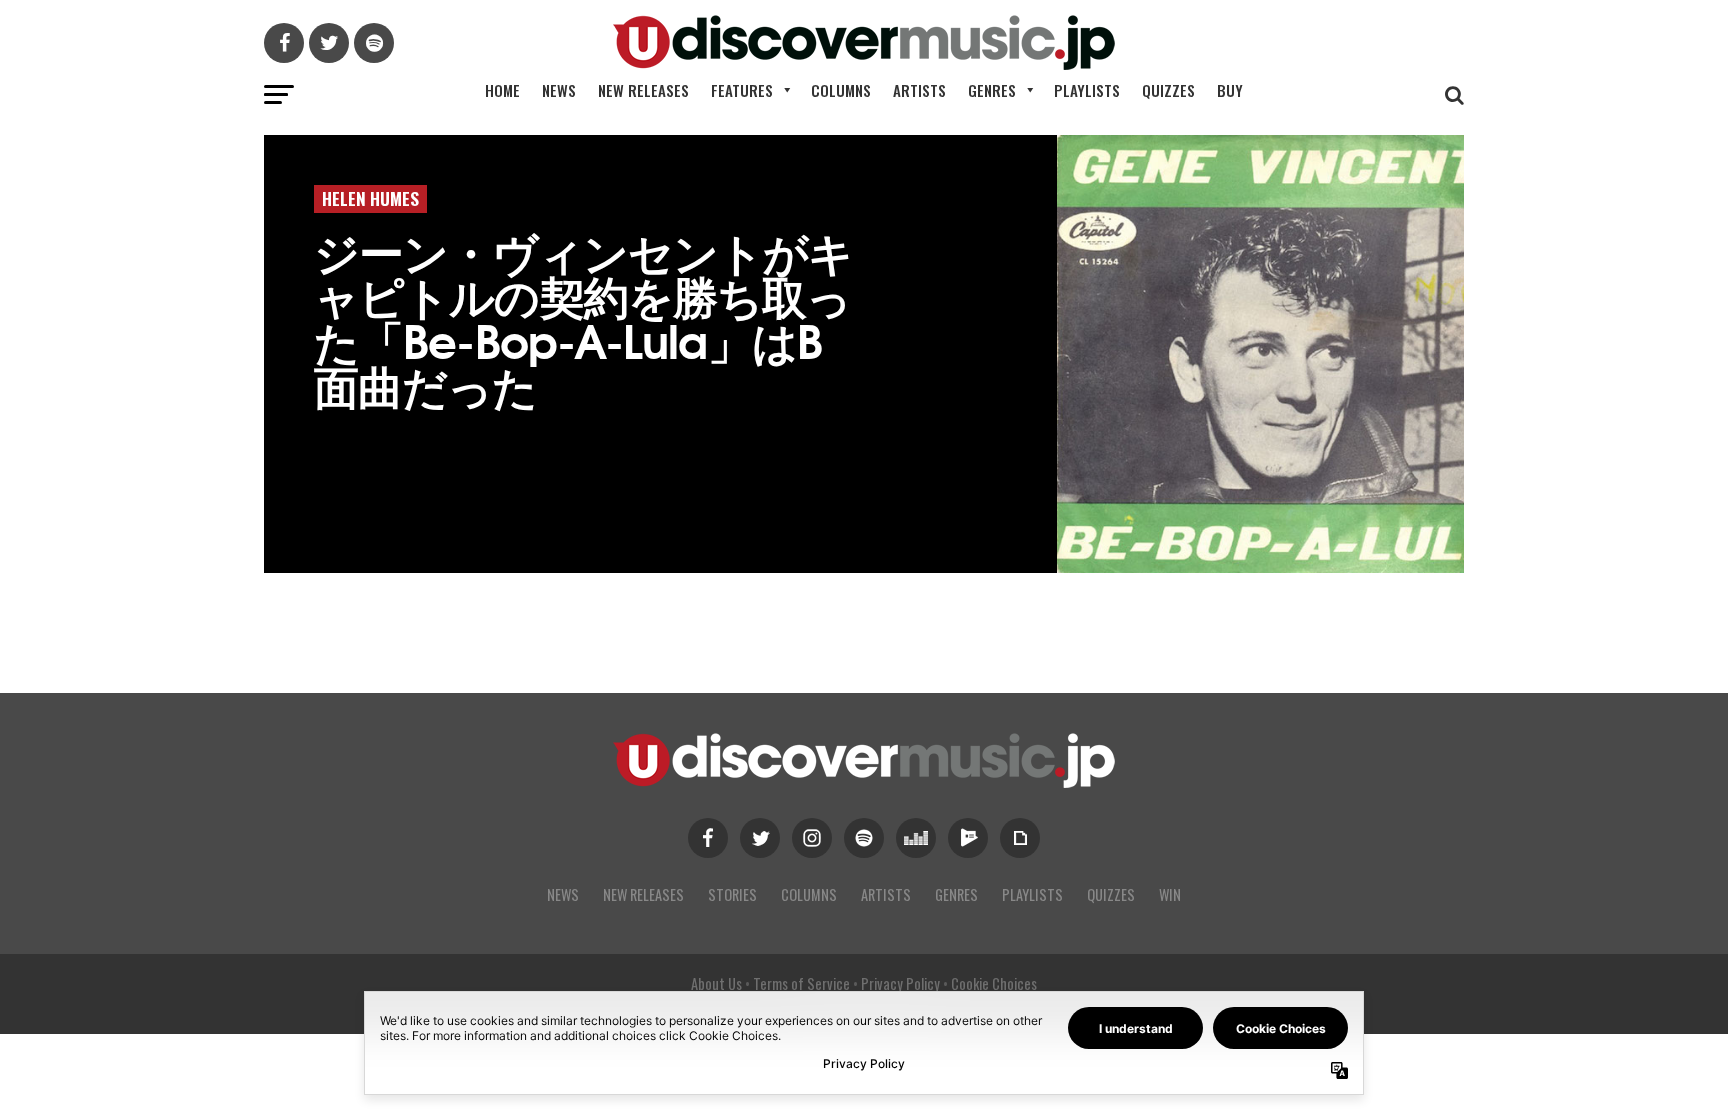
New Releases (643, 90)
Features (742, 90)
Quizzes (1168, 90)
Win (1170, 894)
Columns (841, 90)
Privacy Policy (900, 983)
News (559, 90)
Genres (992, 90)
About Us (716, 983)
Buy (1230, 90)
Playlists (1087, 90)
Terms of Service (801, 983)
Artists (919, 90)
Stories (732, 894)
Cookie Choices (994, 983)
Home (502, 90)
